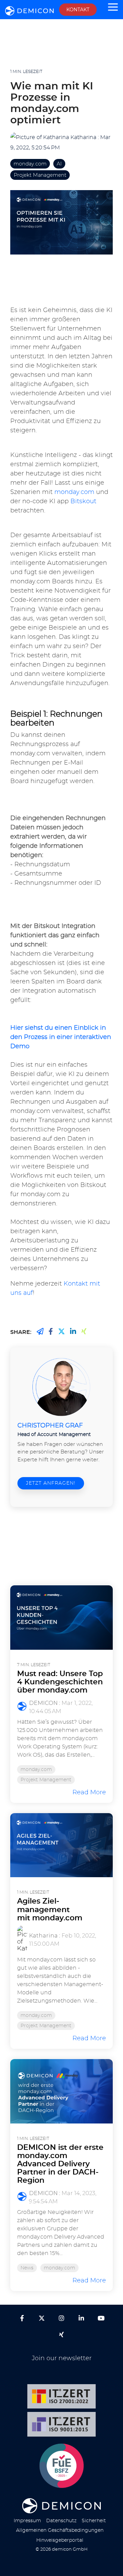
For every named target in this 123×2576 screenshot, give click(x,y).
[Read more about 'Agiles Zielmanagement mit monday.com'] (61, 1845)
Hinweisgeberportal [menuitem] (60, 2540)
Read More (89, 1792)
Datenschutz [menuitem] (61, 2521)
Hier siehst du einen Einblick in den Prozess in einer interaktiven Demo (61, 1037)
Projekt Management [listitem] (46, 1780)
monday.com (30, 164)
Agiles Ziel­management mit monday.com (50, 1909)
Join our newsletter (62, 2358)
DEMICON (43, 1703)
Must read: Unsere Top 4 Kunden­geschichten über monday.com (60, 1682)
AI (59, 164)
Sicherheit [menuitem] (94, 2521)
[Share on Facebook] (51, 1332)
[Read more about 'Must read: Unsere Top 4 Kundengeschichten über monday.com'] (61, 1618)
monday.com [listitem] (36, 1769)
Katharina (83, 137)
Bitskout (83, 501)
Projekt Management (40, 175)
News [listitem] (27, 2268)
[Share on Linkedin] (73, 1332)
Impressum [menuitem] (27, 2521)
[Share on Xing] (40, 1332)
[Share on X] (61, 1332)
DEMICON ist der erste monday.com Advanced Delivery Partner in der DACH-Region (60, 2164)
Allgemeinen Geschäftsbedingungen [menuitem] (60, 2530)
